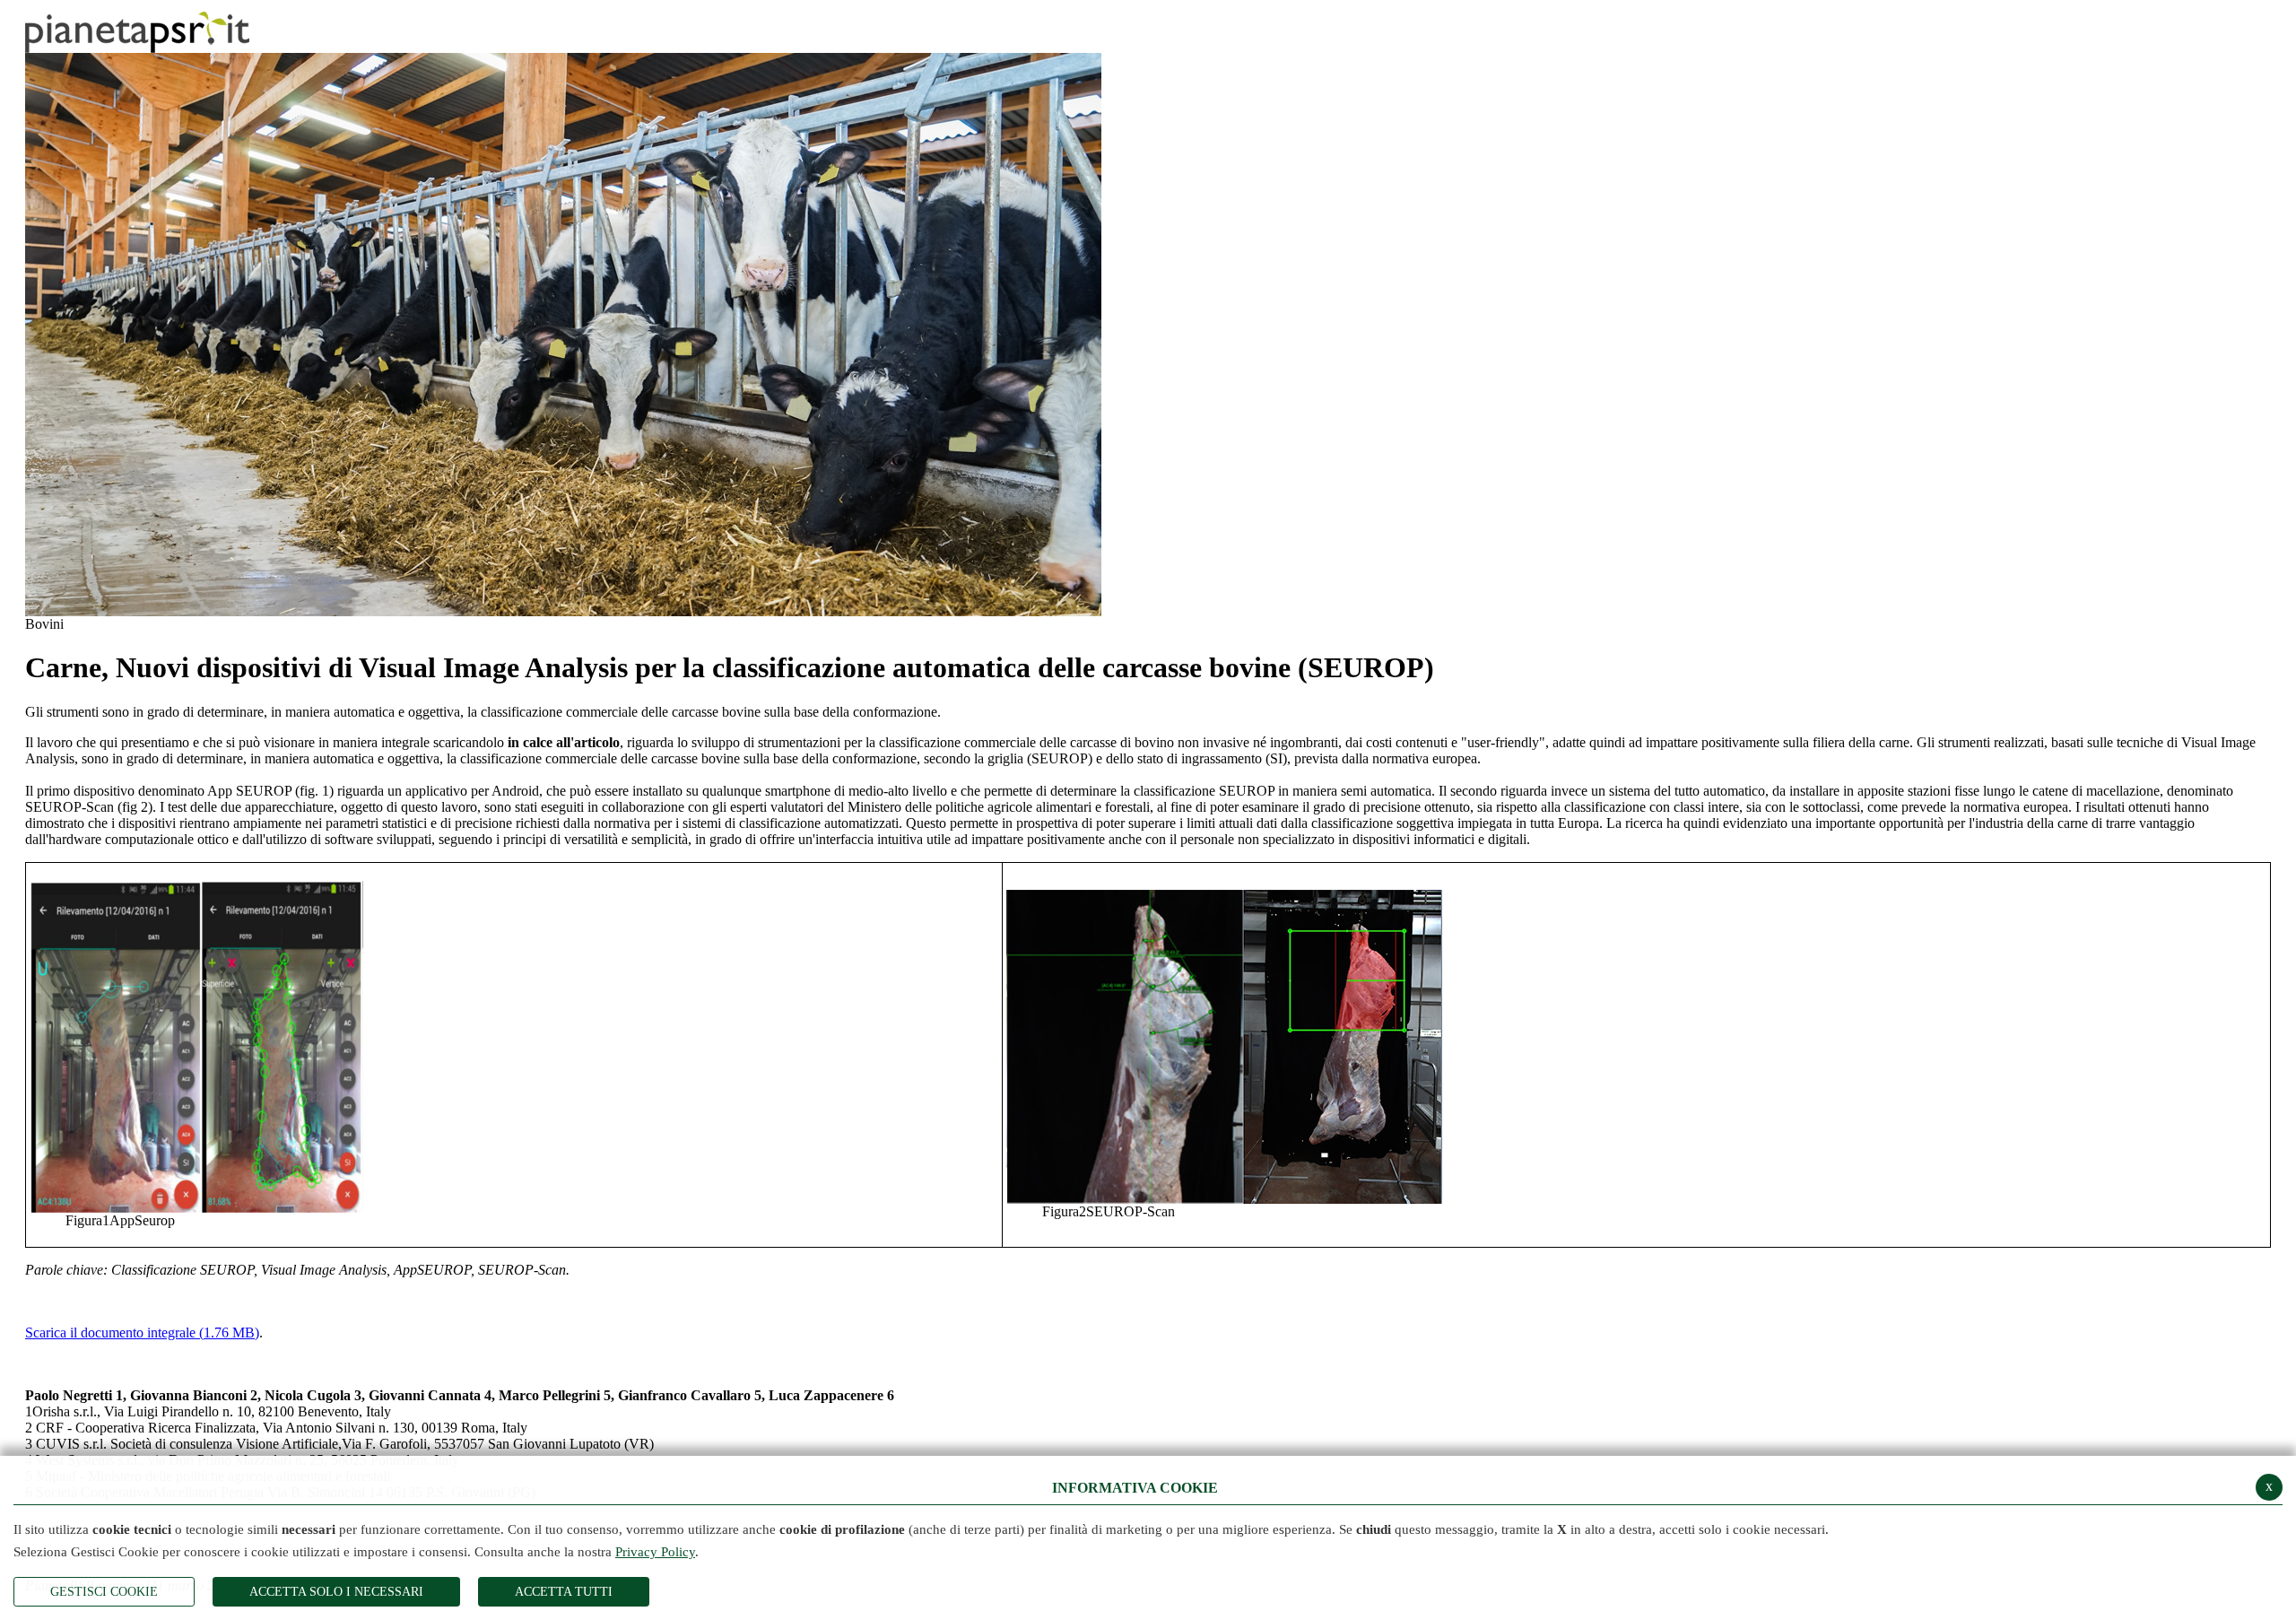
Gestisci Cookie (104, 1592)
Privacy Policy (655, 1552)
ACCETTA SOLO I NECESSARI (336, 1592)
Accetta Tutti (564, 1592)
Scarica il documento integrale (142, 1333)
